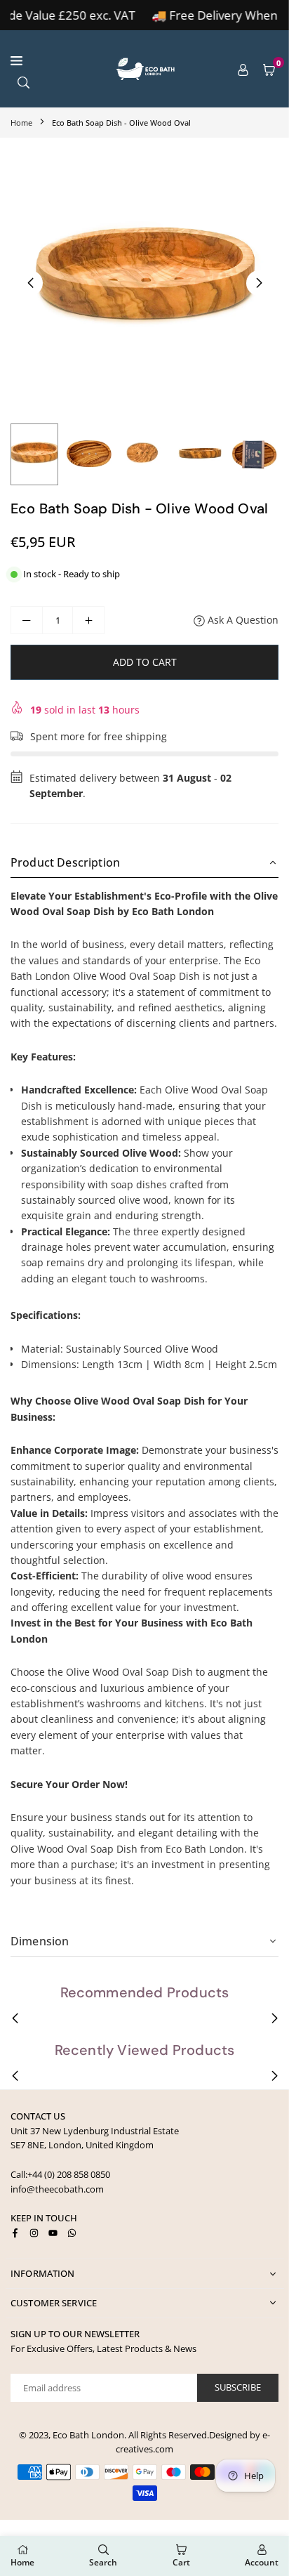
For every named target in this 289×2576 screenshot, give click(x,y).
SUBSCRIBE (238, 2387)
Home (21, 123)
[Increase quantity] (88, 620)
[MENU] (53, 61)
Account (262, 2562)
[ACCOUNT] (243, 69)
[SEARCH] (23, 81)
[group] (144, 282)
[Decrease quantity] (27, 620)
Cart (181, 2562)
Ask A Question (242, 620)
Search (103, 2562)
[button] (269, 69)
